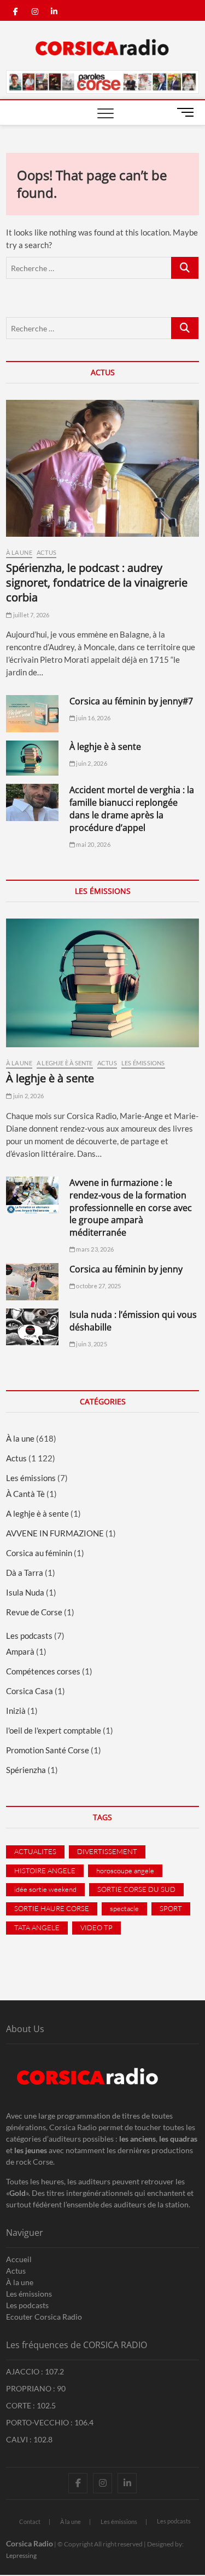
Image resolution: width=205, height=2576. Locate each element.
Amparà (20, 1651)
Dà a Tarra (25, 1573)
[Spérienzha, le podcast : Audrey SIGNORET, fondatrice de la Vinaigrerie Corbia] (102, 468)
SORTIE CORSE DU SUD (136, 1889)
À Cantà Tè (25, 1494)
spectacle (124, 1908)
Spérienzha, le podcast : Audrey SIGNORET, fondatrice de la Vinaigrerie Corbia (97, 583)
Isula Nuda (25, 1592)
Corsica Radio (30, 2543)
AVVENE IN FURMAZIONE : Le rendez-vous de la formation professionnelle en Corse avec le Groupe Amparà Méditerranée (131, 1208)
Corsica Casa (30, 1691)
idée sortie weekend (45, 1889)
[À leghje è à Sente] (32, 758)
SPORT (171, 1908)
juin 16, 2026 (93, 718)
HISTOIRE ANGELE (45, 1871)
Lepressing (21, 2555)
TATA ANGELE (37, 1927)
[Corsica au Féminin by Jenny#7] (32, 714)
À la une (19, 552)
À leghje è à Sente (105, 747)
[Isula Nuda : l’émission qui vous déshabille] (32, 1327)
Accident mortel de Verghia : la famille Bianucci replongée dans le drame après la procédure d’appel (132, 809)
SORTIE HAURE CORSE (52, 1908)
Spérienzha (26, 1770)
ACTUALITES (35, 1851)
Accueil (19, 2259)
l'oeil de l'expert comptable (54, 1730)
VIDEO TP (96, 1927)
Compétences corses (43, 1671)
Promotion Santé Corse (48, 1750)
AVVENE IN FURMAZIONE (55, 1533)
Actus (46, 552)
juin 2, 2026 (91, 763)
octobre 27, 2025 (98, 1286)
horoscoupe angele (125, 1871)
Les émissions (143, 1063)
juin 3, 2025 (91, 1344)
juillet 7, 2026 (30, 615)
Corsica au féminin (39, 1553)
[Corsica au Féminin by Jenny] (32, 1282)
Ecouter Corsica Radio (44, 2317)
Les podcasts (29, 1636)
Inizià (16, 1711)
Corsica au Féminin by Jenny (126, 1269)
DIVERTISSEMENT (107, 1851)
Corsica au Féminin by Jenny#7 (131, 701)
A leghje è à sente (65, 1063)
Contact (30, 2522)
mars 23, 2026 (94, 1249)
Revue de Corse (34, 1612)
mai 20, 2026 (93, 844)
